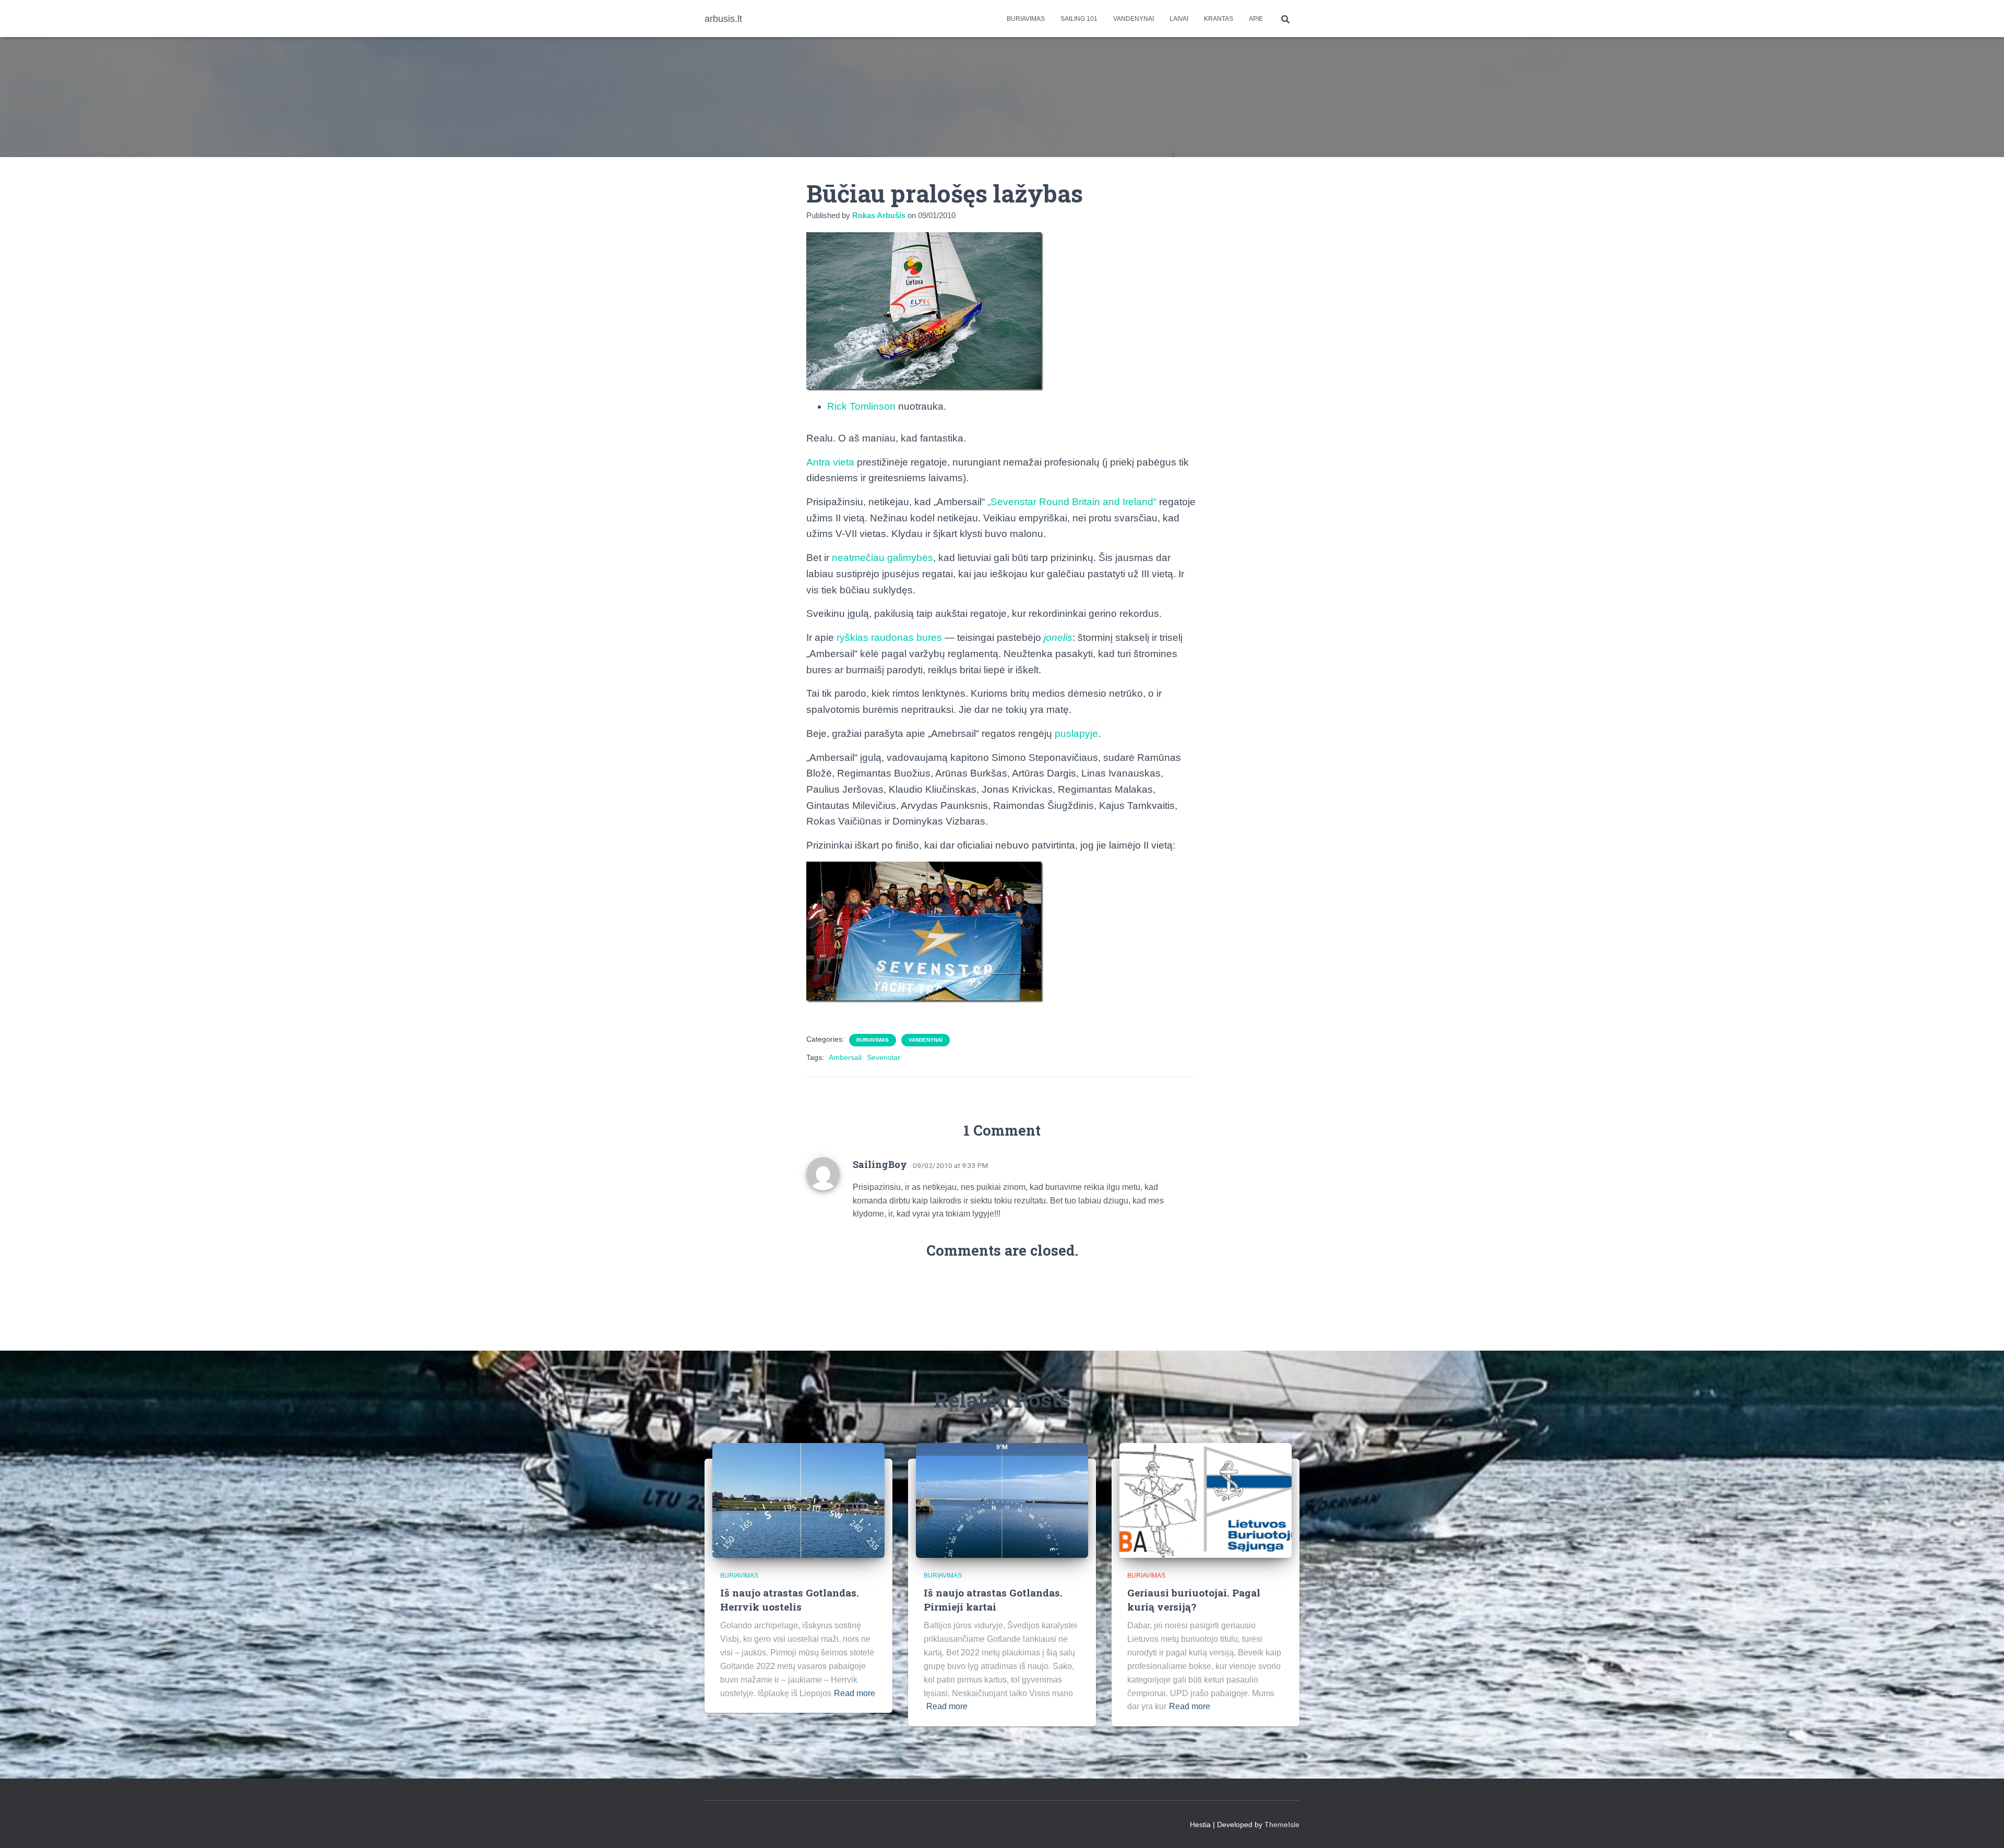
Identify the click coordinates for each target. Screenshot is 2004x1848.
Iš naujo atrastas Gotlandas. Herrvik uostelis (790, 1600)
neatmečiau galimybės (882, 558)
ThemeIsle (1282, 1825)
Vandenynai (1134, 19)
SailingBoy (880, 1164)
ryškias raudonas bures (889, 637)
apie (1256, 19)
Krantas (1219, 19)
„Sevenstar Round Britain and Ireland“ (1072, 502)
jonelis (1058, 637)
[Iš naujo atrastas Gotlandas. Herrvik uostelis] (798, 1499)
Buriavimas (1026, 19)
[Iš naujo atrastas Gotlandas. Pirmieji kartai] (1002, 1499)
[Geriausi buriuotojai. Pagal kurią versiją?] (1206, 1499)
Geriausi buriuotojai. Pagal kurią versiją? (1194, 1600)
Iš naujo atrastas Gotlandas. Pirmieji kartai (993, 1600)
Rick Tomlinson (861, 406)
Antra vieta (830, 462)
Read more (855, 1693)
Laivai (1179, 19)
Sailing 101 (1079, 19)
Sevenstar (884, 1057)
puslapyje (1076, 734)
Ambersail (845, 1057)
